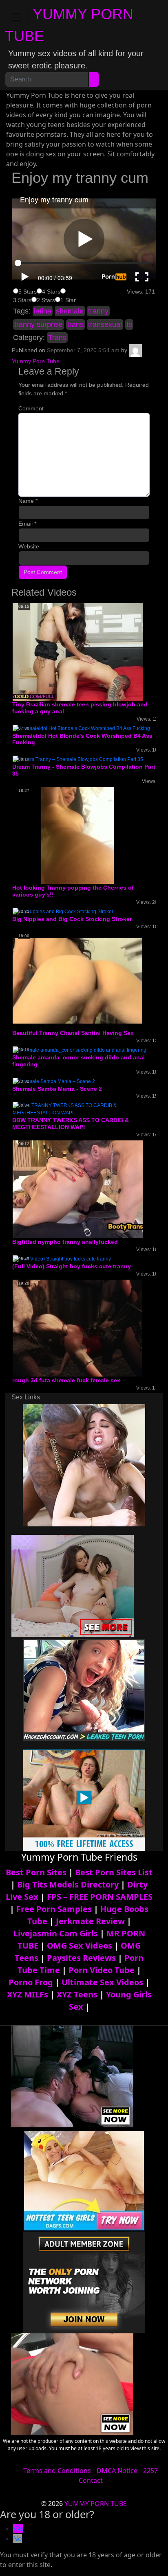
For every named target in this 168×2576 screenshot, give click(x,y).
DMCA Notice (117, 2471)
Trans (57, 338)
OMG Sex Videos (80, 1946)
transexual (105, 324)
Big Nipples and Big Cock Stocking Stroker (72, 919)
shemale (70, 311)
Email (27, 524)
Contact (91, 2480)
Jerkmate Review (90, 1921)
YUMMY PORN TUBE (96, 2504)
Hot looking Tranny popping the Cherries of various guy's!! (73, 891)
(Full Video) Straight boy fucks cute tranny (72, 1266)
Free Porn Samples (54, 1909)
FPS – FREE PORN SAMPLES (100, 1897)
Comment (31, 408)
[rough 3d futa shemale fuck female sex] (77, 1328)
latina (43, 311)
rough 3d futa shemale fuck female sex (66, 1380)
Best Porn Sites (36, 1872)
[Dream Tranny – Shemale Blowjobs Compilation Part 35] (78, 759)
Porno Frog (31, 1982)
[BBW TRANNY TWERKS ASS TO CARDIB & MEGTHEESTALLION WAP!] (84, 1109)
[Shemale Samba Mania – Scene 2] (54, 1081)
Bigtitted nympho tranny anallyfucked (65, 1242)
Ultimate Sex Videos (102, 1982)
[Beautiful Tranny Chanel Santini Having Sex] (77, 980)
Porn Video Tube (102, 1970)
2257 (150, 2471)
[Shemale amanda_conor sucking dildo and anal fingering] (80, 1050)
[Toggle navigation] (16, 17)
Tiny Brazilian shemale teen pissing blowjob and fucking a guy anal (80, 708)
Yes (18, 2529)
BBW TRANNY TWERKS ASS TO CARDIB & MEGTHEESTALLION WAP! (71, 1124)
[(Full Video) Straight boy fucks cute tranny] (62, 1258)
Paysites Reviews (81, 1958)
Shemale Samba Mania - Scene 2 (57, 1089)
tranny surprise (39, 324)
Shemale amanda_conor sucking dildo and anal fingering (78, 1061)
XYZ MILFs (28, 1994)
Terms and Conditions (57, 2471)
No (18, 2539)
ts (129, 324)
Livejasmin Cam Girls (56, 1933)
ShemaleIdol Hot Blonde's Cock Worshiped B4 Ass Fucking (82, 739)
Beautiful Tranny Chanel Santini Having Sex (73, 1033)
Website (29, 546)
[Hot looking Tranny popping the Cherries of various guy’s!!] (77, 835)
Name (28, 501)
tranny (98, 311)
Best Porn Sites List (114, 1872)
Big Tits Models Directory (68, 1884)
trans (75, 324)
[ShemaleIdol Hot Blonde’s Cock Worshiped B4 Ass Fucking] (81, 728)
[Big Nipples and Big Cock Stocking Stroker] (63, 911)
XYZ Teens (77, 1994)
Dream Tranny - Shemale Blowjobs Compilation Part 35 (84, 770)
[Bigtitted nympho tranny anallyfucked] (78, 1189)
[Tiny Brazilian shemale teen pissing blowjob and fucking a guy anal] (78, 651)
